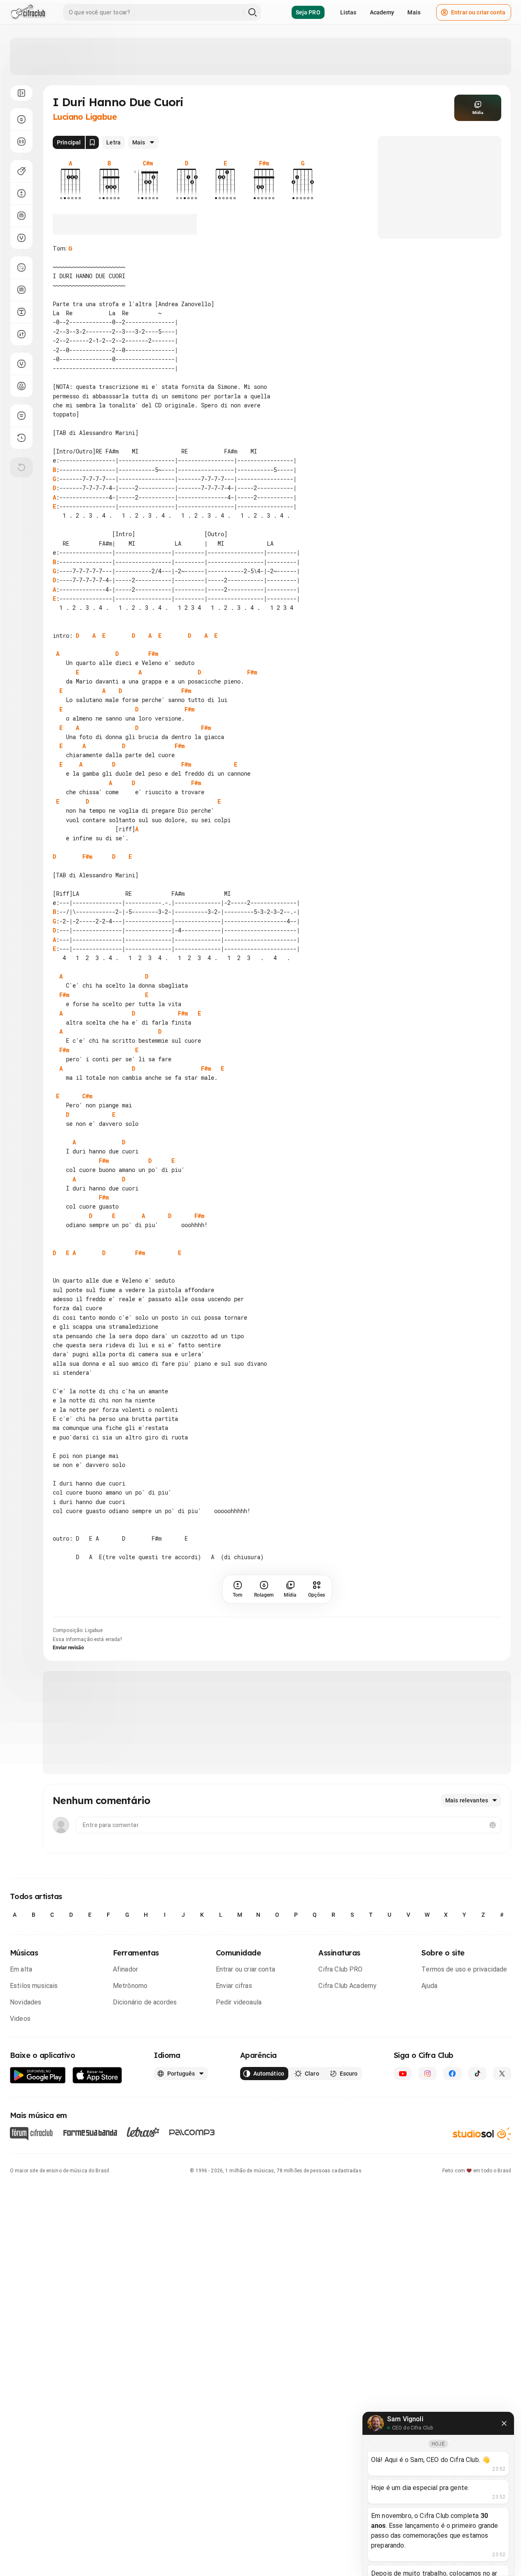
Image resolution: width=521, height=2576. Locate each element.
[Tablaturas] (21, 267)
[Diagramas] (21, 290)
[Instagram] (428, 2074)
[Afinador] (21, 364)
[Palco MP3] (192, 2132)
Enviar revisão (68, 1648)
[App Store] (97, 2075)
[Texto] (21, 312)
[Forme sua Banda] (90, 2132)
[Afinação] (21, 238)
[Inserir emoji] (493, 1825)
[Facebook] (452, 2074)
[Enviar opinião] (21, 416)
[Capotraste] (21, 216)
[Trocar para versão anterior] (21, 438)
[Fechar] (504, 2423)
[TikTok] (477, 2074)
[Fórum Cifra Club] (31, 2134)
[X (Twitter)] (502, 2074)
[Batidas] (21, 334)
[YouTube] (403, 2074)
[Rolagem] (21, 119)
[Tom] (21, 193)
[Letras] (143, 2132)
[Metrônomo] (21, 386)
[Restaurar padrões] (21, 467)
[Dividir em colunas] (21, 142)
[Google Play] (38, 2075)
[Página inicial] (28, 12)
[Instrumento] (21, 171)
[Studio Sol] (482, 2134)
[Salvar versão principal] (92, 142)
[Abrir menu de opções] (21, 93)
